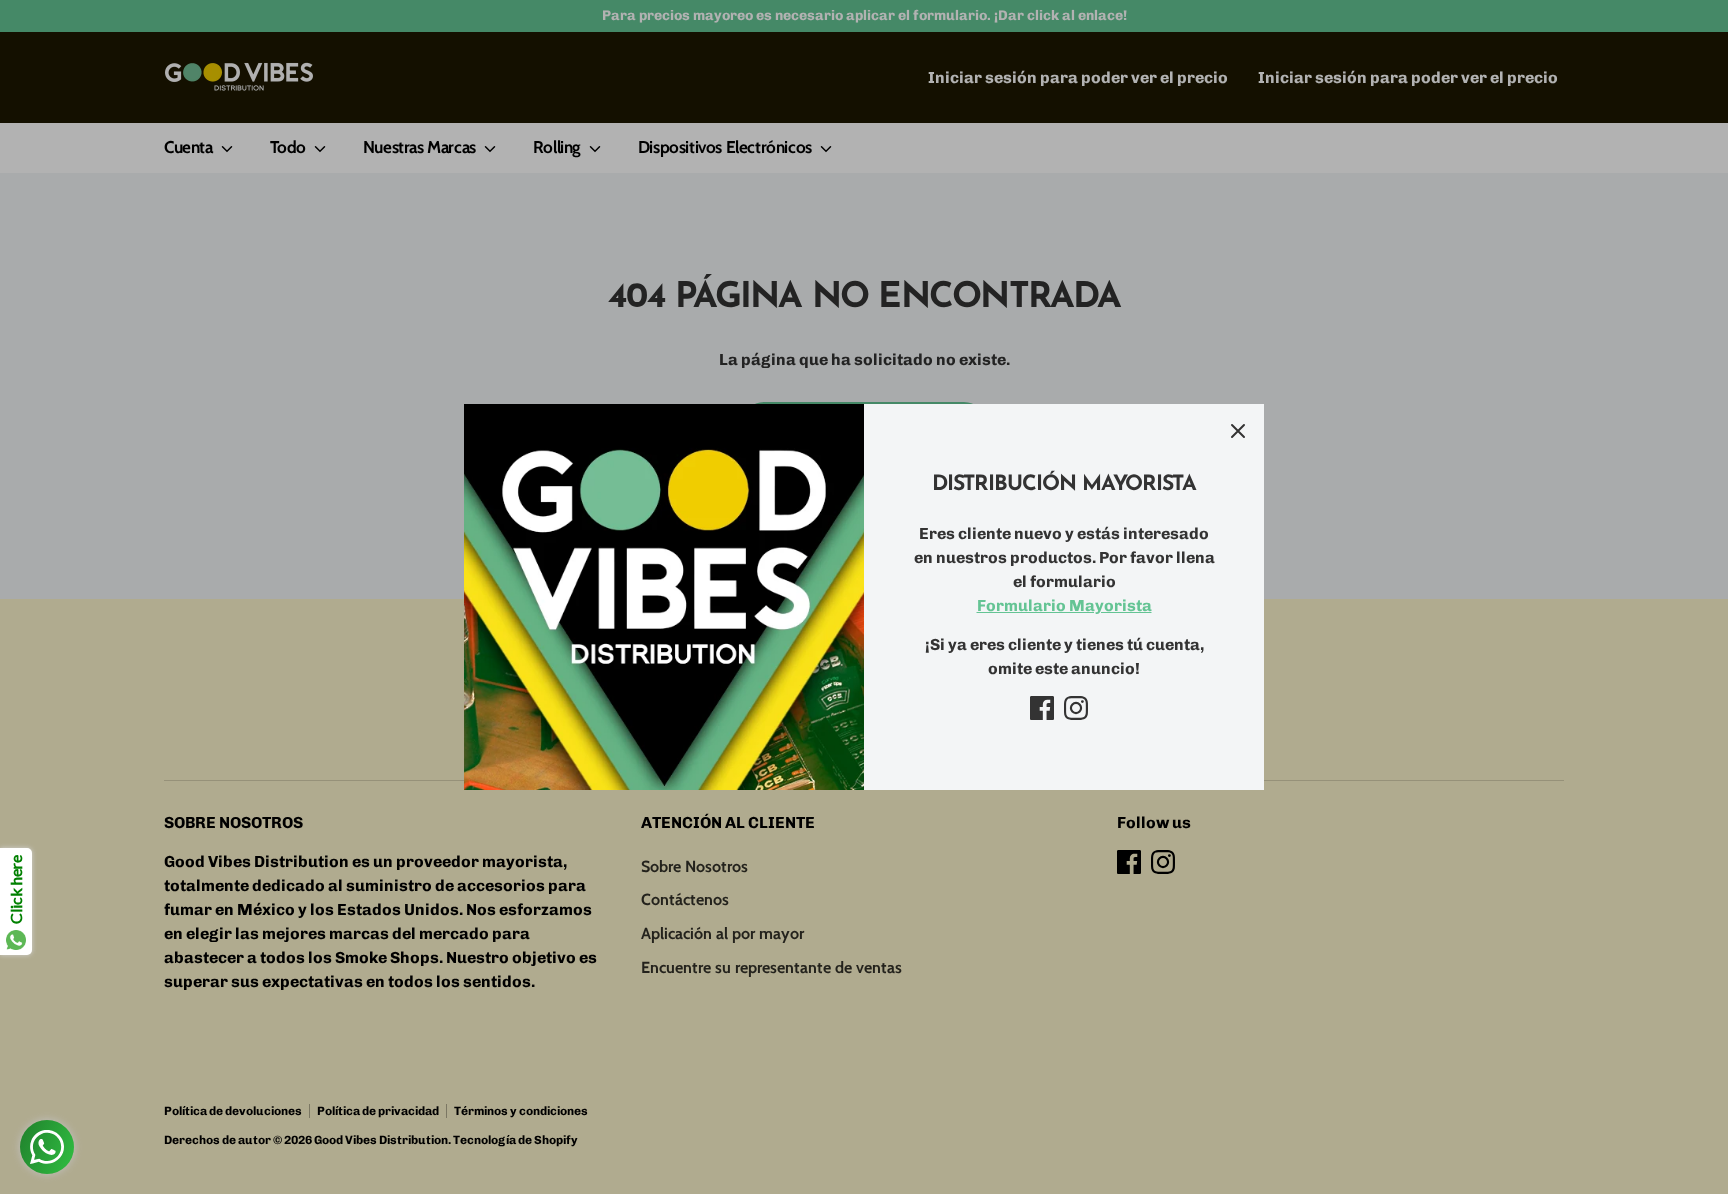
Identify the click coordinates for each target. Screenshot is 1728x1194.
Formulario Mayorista (1064, 605)
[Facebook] (1042, 708)
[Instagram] (1076, 708)
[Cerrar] (1238, 430)
